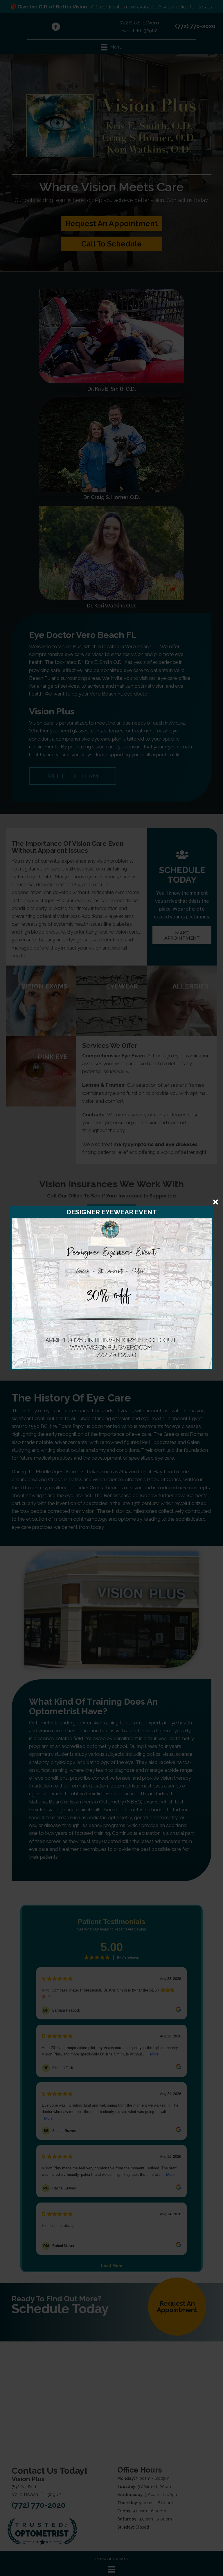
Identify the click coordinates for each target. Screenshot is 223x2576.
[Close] (216, 1202)
